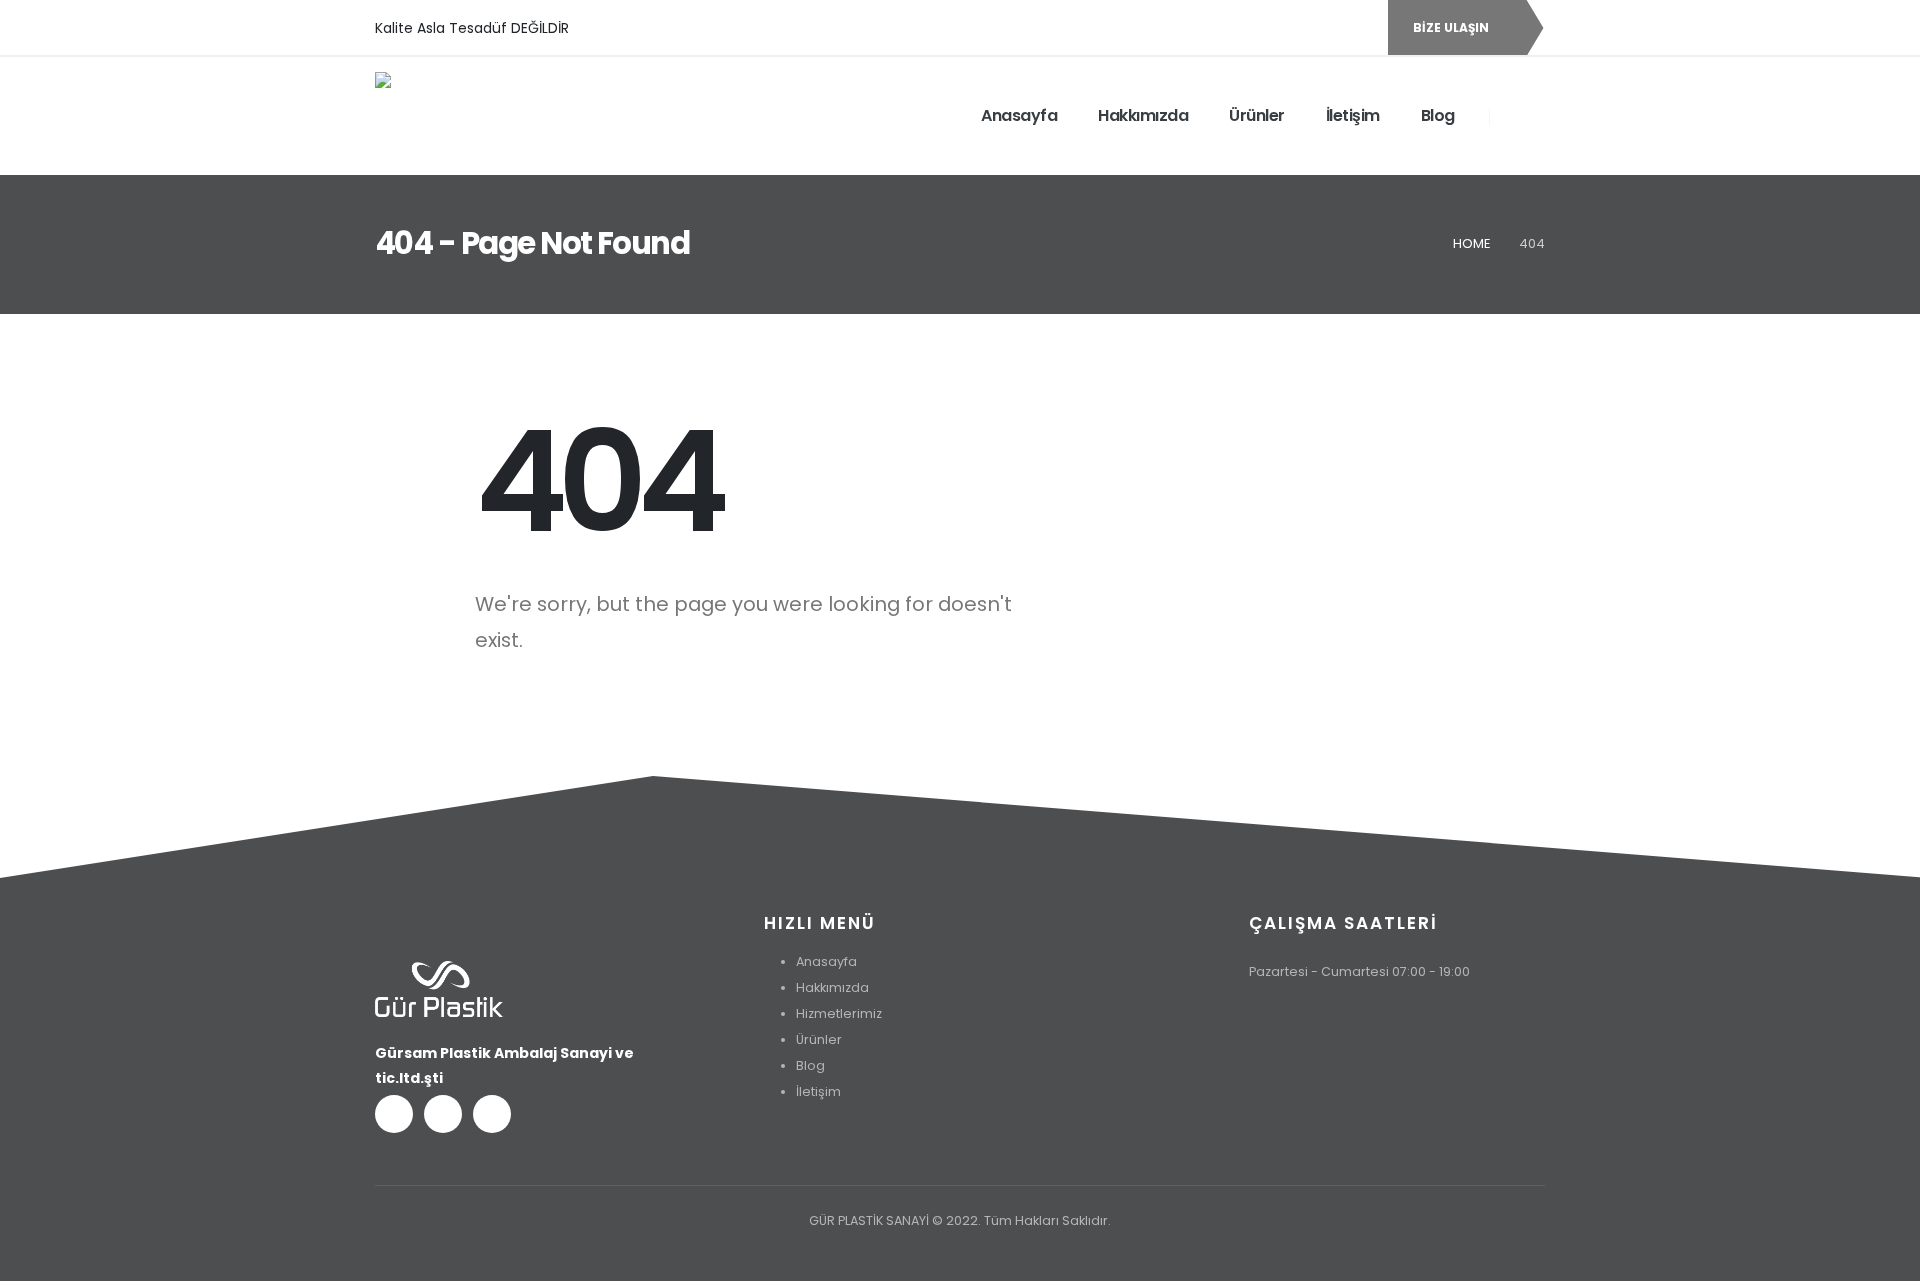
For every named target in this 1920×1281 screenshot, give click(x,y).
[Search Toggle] (1517, 115)
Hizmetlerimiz (839, 1013)
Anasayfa (1019, 115)
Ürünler (1257, 115)
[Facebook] (1289, 28)
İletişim (1353, 115)
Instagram (492, 1114)
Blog (1438, 115)
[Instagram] (1357, 28)
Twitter (443, 1114)
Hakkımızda (1143, 115)
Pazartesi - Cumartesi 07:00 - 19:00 (1359, 971)
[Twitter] (1323, 28)
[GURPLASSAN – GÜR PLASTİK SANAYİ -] (475, 116)
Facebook (394, 1114)
